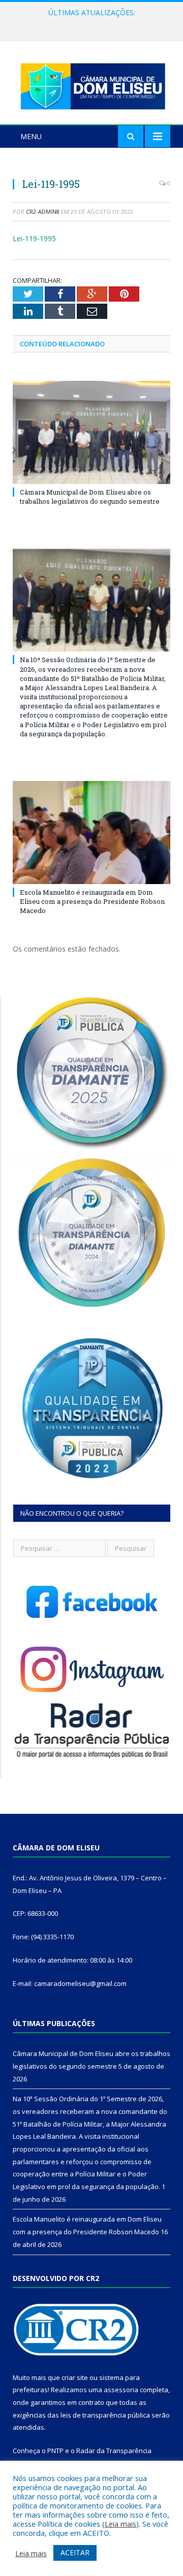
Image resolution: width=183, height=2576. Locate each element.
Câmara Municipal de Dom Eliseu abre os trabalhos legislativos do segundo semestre (90, 497)
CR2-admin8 (43, 211)
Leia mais (120, 2524)
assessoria (121, 2390)
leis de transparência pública (105, 2415)
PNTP (55, 2451)
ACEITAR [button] (75, 2552)
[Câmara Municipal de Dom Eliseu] (91, 84)
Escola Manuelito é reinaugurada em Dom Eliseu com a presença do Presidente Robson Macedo (92, 901)
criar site (75, 2377)
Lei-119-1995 (34, 238)
